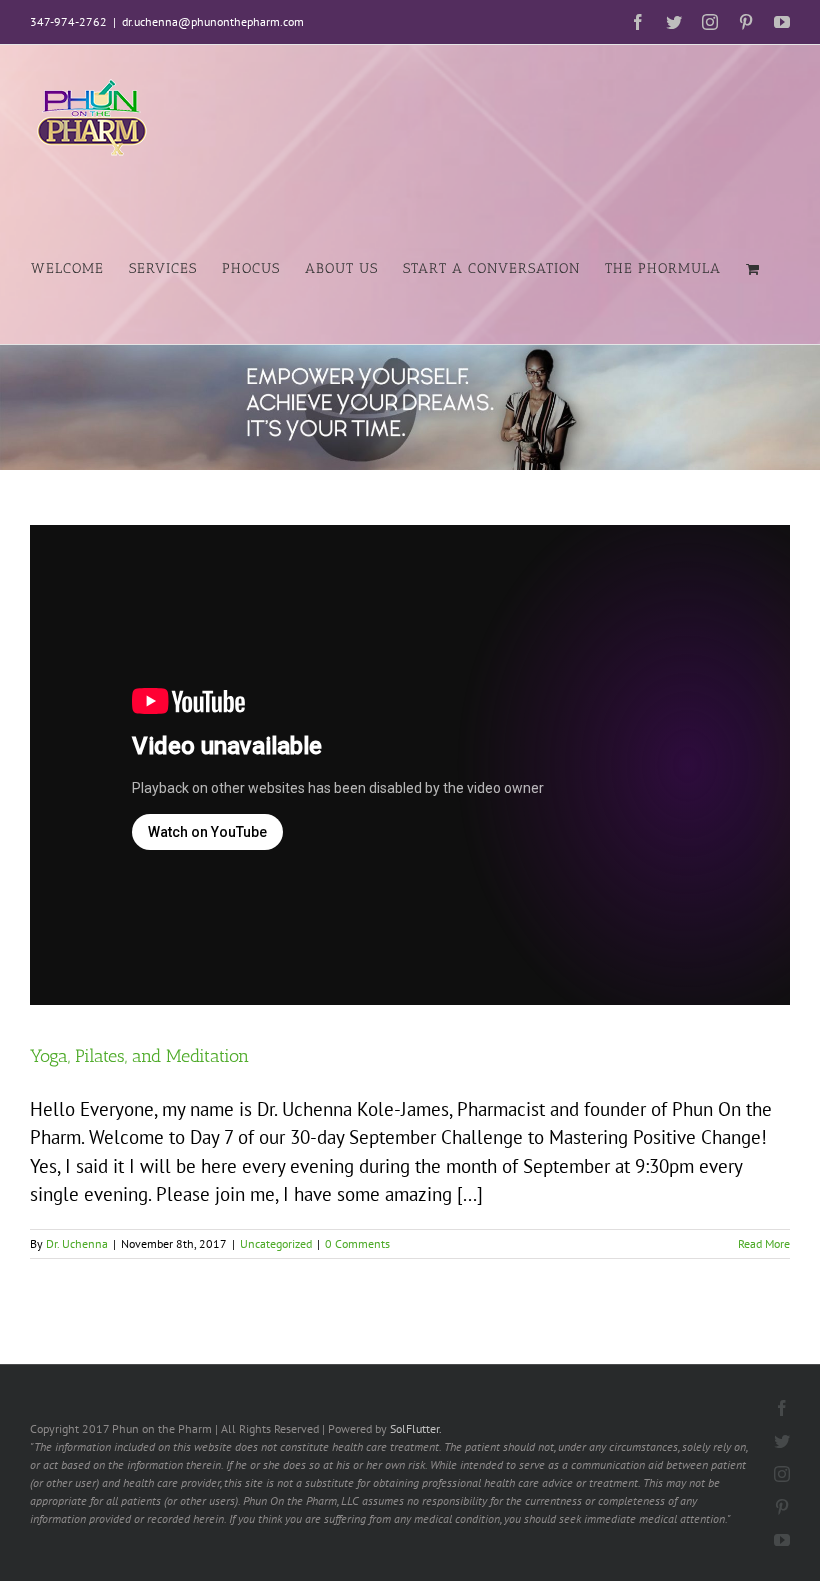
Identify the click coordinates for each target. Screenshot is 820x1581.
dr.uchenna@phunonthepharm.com (213, 21)
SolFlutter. (416, 1428)
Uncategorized (276, 1243)
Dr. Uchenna (77, 1243)
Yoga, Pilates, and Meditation (139, 1056)
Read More (764, 1243)
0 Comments (357, 1243)
